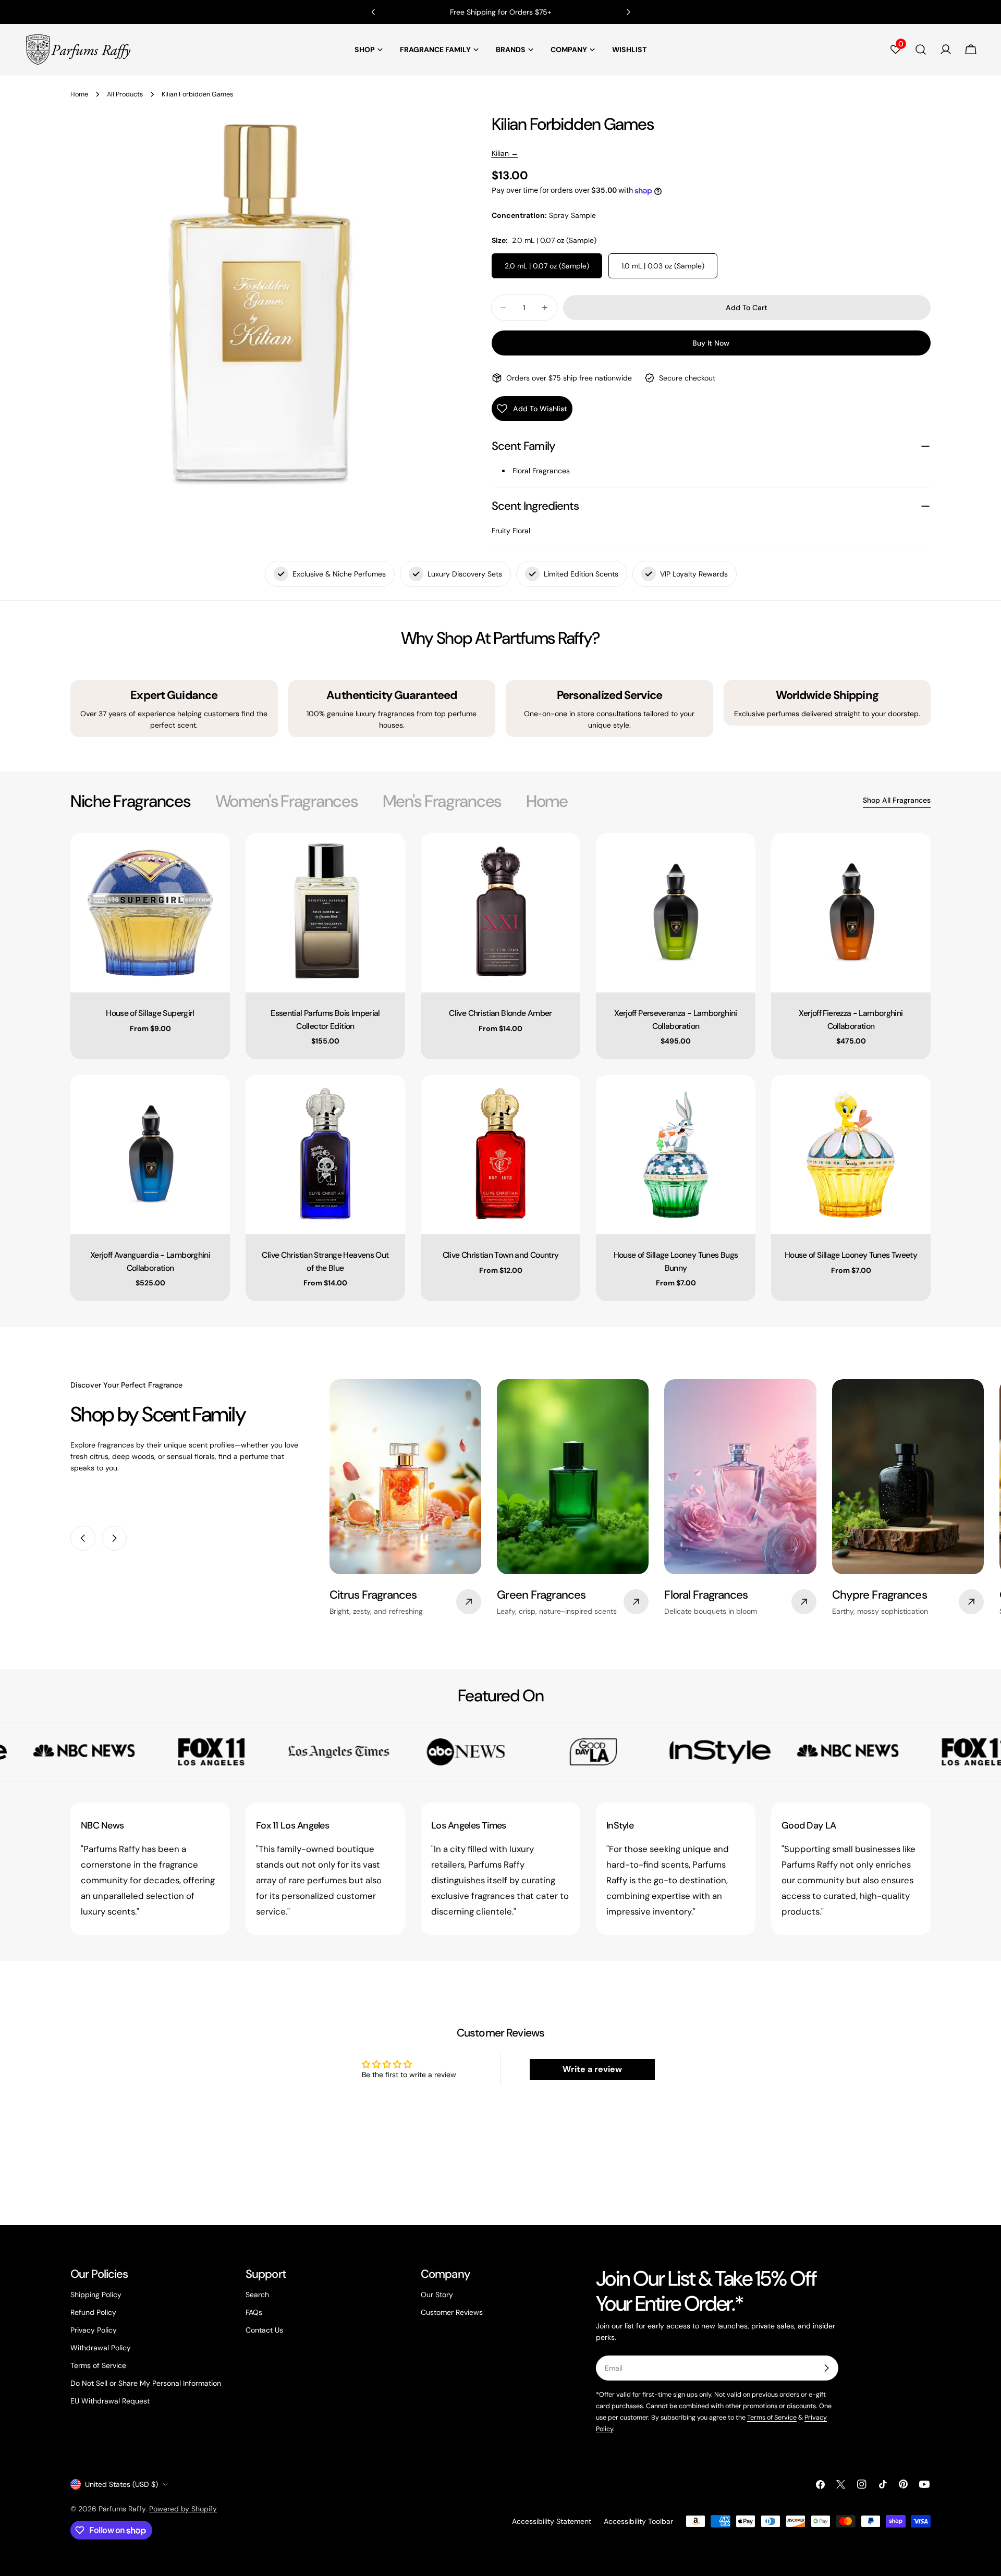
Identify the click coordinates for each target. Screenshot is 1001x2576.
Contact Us (264, 2330)
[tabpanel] (500, 1067)
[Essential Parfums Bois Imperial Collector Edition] (325, 913)
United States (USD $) (121, 2484)
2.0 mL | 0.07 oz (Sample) (547, 266)
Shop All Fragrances (897, 800)
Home (79, 94)
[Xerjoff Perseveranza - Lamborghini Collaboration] (676, 913)
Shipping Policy (96, 2295)
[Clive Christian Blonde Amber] (500, 913)
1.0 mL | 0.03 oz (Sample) (663, 266)
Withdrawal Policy (101, 2348)
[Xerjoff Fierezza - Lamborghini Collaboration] (851, 913)
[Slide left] (83, 1538)
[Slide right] (114, 1538)
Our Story (437, 2295)
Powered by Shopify (183, 2509)
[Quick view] (215, 856)
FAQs (254, 2312)
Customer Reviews (452, 2312)
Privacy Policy (94, 2330)
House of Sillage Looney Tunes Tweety (851, 1255)
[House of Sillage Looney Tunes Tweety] (851, 1155)
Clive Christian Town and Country (501, 1255)
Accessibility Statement (552, 2521)
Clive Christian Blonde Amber (500, 1013)
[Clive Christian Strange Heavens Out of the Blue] (325, 1155)
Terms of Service (98, 2365)
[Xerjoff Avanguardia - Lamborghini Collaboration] (150, 1155)
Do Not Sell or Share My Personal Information (146, 2383)
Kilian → (505, 153)
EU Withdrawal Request (110, 2401)
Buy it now (711, 343)
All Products (125, 94)
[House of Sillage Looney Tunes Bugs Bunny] (676, 1155)
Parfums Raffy (122, 2509)
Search (257, 2295)
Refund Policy (93, 2312)
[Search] (921, 50)
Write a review (592, 2069)
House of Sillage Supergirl (150, 1013)
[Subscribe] (826, 2368)
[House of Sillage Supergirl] (150, 913)
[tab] (130, 801)
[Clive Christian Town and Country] (500, 1155)
